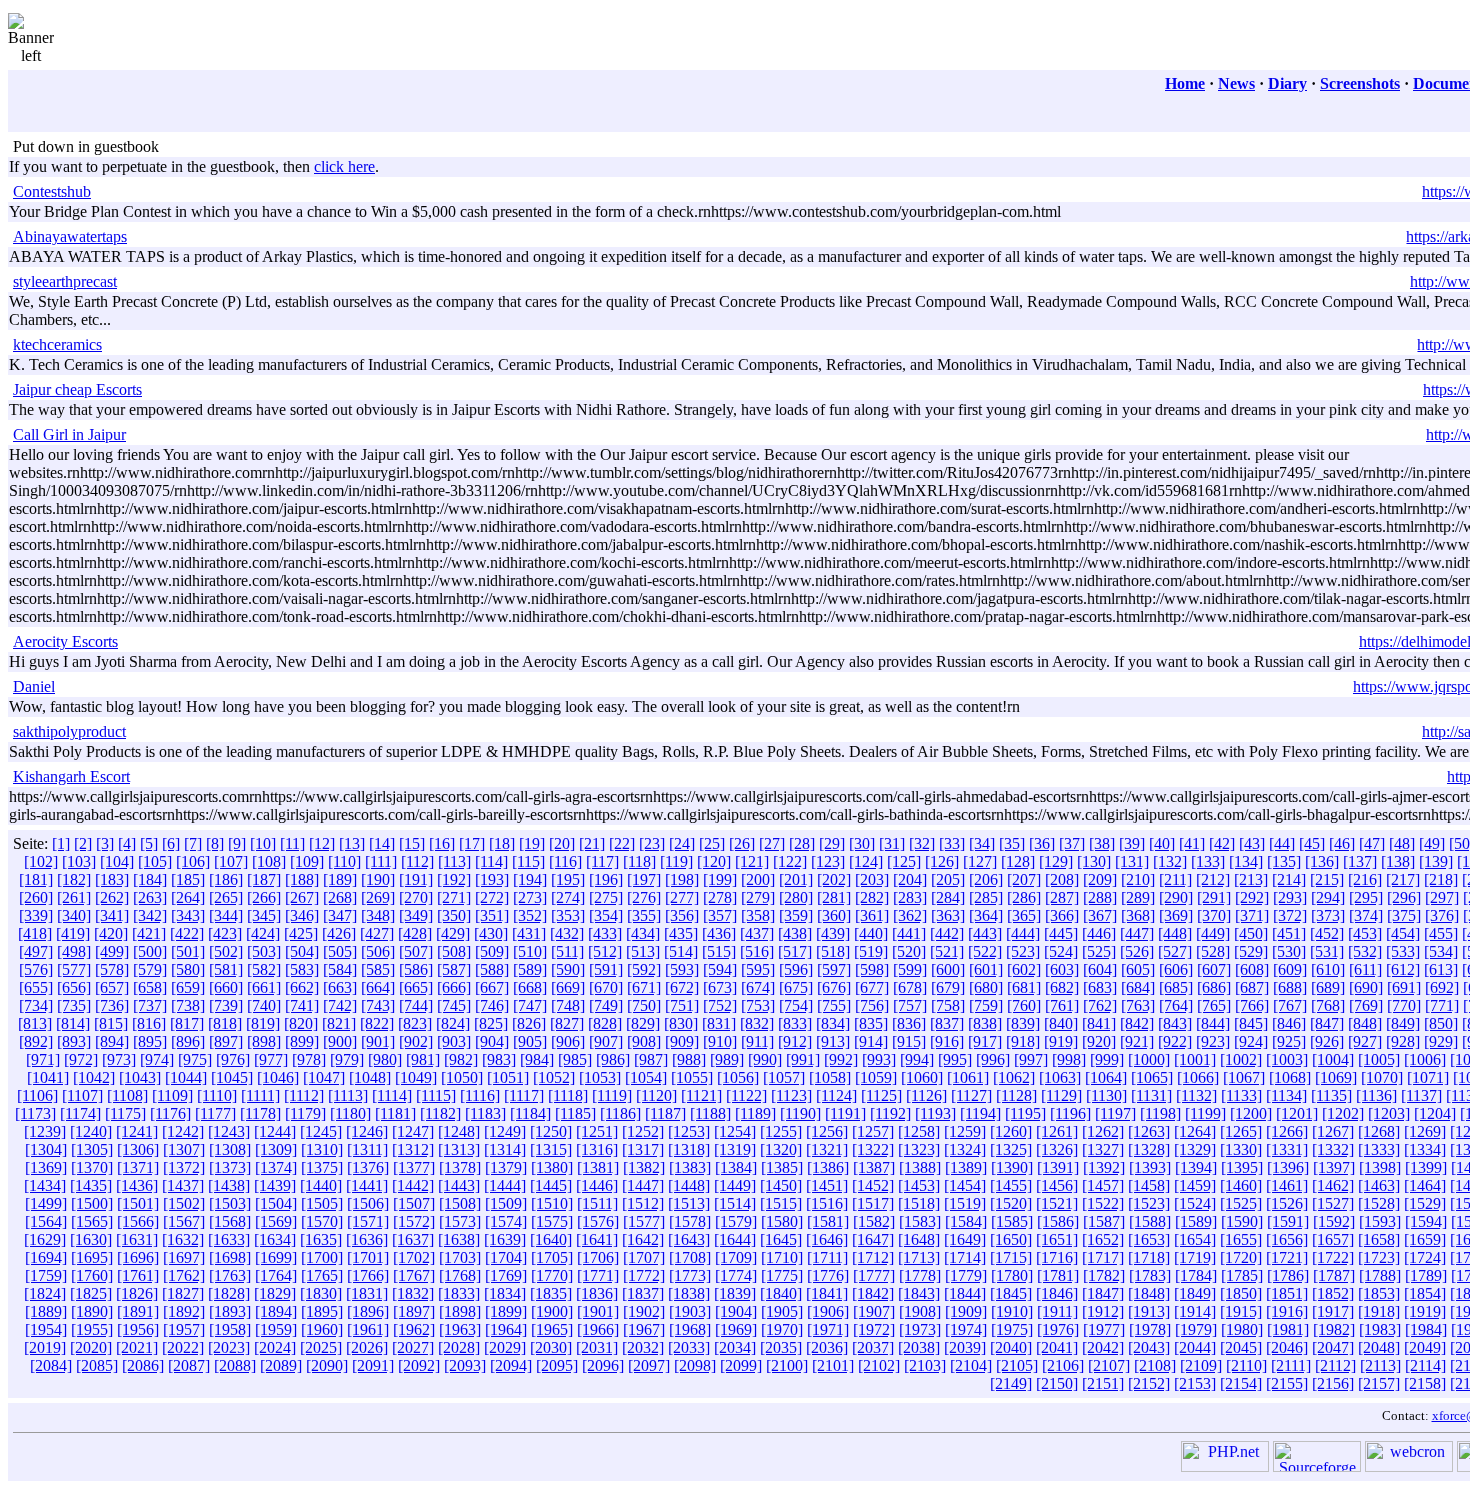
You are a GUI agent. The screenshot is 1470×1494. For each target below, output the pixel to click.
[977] (271, 1059)
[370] (1214, 915)
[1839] (735, 1293)
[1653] (1149, 1239)
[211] (1175, 879)
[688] (1290, 987)
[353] (568, 915)
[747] (530, 1005)
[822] (377, 1023)
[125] (904, 861)
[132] (1170, 861)
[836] (909, 1023)
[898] (264, 1041)
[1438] (229, 1185)
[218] (1441, 879)
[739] (226, 1005)
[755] (834, 1005)
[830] (681, 1023)
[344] (226, 915)
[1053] (600, 1077)
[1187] (665, 1113)
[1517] (873, 1203)
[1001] (1195, 1059)
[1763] (230, 1275)
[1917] (1333, 1311)
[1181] (395, 1113)
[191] (416, 879)
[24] (682, 843)
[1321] (827, 1149)
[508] (454, 951)
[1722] (1333, 1257)
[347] (340, 915)
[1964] (506, 1329)
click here (344, 166)
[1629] (45, 1239)
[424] (263, 933)
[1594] (1426, 1221)
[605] (1138, 969)
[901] (378, 1041)
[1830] (321, 1293)
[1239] (45, 1131)
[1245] (321, 1131)
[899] (302, 1041)
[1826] (137, 1293)
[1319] (735, 1149)
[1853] (1379, 1293)
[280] (796, 897)
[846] (1289, 1023)
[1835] (551, 1293)
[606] (1176, 969)
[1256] (827, 1131)
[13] (352, 843)
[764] (1176, 1005)
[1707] (644, 1257)
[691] (1404, 987)
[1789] (1426, 1275)
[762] (1100, 1005)
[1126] (926, 1095)
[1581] (828, 1221)
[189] (340, 879)
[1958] (230, 1329)
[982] (461, 1059)
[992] (841, 1059)
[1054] (646, 1077)
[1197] (1115, 1113)
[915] (909, 1041)
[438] (795, 933)
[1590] (1242, 1221)
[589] (530, 969)
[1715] (1011, 1257)
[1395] (1242, 1167)
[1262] (1103, 1131)
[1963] (460, 1329)
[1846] (1057, 1293)
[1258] (919, 1131)
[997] (1031, 1059)
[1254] (735, 1131)
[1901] (598, 1311)
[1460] (1241, 1185)
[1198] (1160, 1113)
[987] (651, 1059)
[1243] (229, 1131)
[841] (1099, 1023)
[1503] (230, 1203)
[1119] (612, 1095)
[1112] (304, 1095)
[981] (423, 1059)
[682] (1062, 987)
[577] (74, 969)
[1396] (1288, 1167)
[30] (862, 843)
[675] (796, 987)
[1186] (620, 1113)
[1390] (1012, 1167)
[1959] (276, 1329)
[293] (1290, 897)
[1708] (690, 1257)
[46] (1342, 843)
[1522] (1103, 1203)
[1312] (413, 1149)
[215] (1327, 879)
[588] (492, 969)
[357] (720, 915)
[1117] (524, 1095)
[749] (606, 1005)
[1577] (644, 1221)
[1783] (1150, 1275)
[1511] (597, 1203)
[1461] (1287, 1185)
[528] (1213, 951)
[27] (772, 843)
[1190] (800, 1113)
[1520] (1011, 1203)
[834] (833, 1023)
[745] (454, 1005)
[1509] (506, 1203)
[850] (1441, 1023)
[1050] (462, 1077)
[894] (112, 1041)
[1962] (414, 1329)
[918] (1023, 1041)
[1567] (184, 1221)
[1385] (782, 1167)
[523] (1023, 951)
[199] (720, 879)
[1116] (480, 1095)
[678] (910, 987)
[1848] (1149, 1293)
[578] (112, 969)
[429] (453, 933)
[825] (491, 1023)
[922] (1175, 1041)
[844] (1213, 1023)
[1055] (692, 1077)
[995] (955, 1059)
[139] (1436, 861)
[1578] (690, 1221)
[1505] (322, 1203)
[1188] (710, 1113)
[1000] (1149, 1059)
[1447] (643, 1185)
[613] (1441, 969)
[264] (188, 897)
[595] (758, 969)
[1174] (80, 1113)
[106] (193, 861)
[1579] (736, 1221)
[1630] (91, 1239)
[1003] (1287, 1059)
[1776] (828, 1275)
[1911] (1057, 1311)
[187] (264, 879)
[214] (1289, 879)
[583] (302, 969)
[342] (150, 915)
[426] (339, 933)
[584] (340, 969)
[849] (1403, 1023)
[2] (83, 843)
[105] (155, 861)
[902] (416, 1041)
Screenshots (1360, 83)
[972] (81, 1059)
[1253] (689, 1131)
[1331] (1287, 1149)
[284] (948, 897)
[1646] (827, 1239)
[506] (378, 951)
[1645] (781, 1239)
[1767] (414, 1275)
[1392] (1104, 1167)
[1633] (229, 1239)
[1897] (414, 1311)
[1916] (1287, 1311)
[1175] (125, 1113)
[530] (1289, 951)
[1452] (873, 1185)
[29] (832, 843)
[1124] (836, 1095)
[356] (682, 915)
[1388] (920, 1167)
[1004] (1333, 1059)
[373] (1328, 915)
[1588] (1150, 1221)
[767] (1290, 1005)
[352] (530, 915)
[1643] (689, 1239)
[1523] (1149, 1203)
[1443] (459, 1185)
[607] (1214, 969)
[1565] (92, 1221)
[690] (1366, 987)
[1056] (738, 1077)
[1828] (229, 1293)
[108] (269, 861)
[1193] (935, 1113)
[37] (1072, 843)
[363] (948, 915)
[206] (986, 879)
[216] (1365, 879)
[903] (454, 1041)
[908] (644, 1041)
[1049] (416, 1077)
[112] (417, 861)
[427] (377, 933)
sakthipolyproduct (69, 731)
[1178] (260, 1113)
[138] (1398, 861)
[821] (339, 1023)
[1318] (689, 1149)
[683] (1100, 987)
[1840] (781, 1293)
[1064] (1106, 1077)
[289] (1138, 897)
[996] (993, 1059)
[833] (795, 1023)
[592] (644, 969)
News (1236, 83)
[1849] (1195, 1293)
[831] (719, 1023)
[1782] (1104, 1275)
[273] (530, 897)
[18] (502, 843)
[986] (613, 1059)
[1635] (321, 1239)
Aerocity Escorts (65, 641)
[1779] (966, 1275)
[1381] (598, 1167)
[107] (231, 861)
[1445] (551, 1185)
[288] (1100, 897)
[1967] (644, 1329)
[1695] (92, 1257)
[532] (1365, 951)
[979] (347, 1059)
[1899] (506, 1311)
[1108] (127, 1095)
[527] (1175, 951)
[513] (643, 951)
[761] (1062, 1005)
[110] (344, 861)
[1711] (827, 1257)
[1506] (368, 1203)
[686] (1214, 987)
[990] (765, 1059)
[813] (35, 1023)
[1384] (736, 1167)
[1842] (873, 1293)
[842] (1137, 1023)
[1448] (689, 1185)
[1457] (1103, 1185)
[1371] (138, 1167)
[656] (74, 987)
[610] (1328, 969)
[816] (149, 1023)
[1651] (1057, 1239)
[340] (74, 915)
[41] (1192, 843)
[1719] (1195, 1257)
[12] (322, 843)
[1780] (1012, 1275)
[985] (575, 1059)
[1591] (1288, 1221)
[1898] (460, 1311)
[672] (682, 987)
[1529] (1425, 1203)
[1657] (1333, 1239)
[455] (1441, 933)
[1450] (781, 1185)
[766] (1252, 1005)
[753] (758, 1005)
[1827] (183, 1293)
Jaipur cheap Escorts (77, 389)
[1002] (1241, 1059)
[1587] (1104, 1221)
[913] (833, 1041)
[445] (1061, 933)
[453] (1365, 933)
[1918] (1379, 1311)
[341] (112, 915)
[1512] (643, 1203)
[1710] (782, 1257)
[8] (215, 843)
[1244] (275, 1131)
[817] (187, 1023)
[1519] (965, 1203)
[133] (1208, 861)
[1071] (1428, 1077)
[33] (952, 843)
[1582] (874, 1221)
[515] (719, 951)
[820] (301, 1023)
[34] (982, 843)
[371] (1252, 915)
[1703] (460, 1257)
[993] (879, 1059)
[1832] (413, 1293)
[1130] (1106, 1095)
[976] (233, 1059)
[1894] (276, 1311)
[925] (1289, 1041)
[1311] (367, 1149)
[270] (416, 897)
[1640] (551, 1239)
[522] (985, 951)
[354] (606, 915)
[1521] (1057, 1203)
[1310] (322, 1149)
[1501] (138, 1203)
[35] (1012, 843)
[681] (1024, 987)
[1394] (1196, 1167)
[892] (36, 1041)
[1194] (980, 1113)
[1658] (1379, 1239)
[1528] (1379, 1203)
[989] (727, 1059)
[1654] (1195, 1239)
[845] (1251, 1023)
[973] (119, 1059)
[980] (385, 1059)
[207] (1024, 879)
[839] (1023, 1023)
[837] (947, 1023)
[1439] (275, 1185)
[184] (150, 879)
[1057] (784, 1077)
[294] (1328, 897)
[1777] (874, 1275)
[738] (188, 1005)
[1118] (568, 1095)
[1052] (554, 1077)
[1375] (322, 1167)
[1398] (1380, 1167)
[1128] (1016, 1095)
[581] (226, 969)
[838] (985, 1023)
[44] (1282, 843)
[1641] (597, 1239)
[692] (1442, 987)
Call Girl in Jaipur (69, 434)
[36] (1042, 843)
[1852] (1333, 1293)
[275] (606, 897)
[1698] (230, 1257)
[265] (226, 897)
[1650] (1011, 1239)
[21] (592, 843)
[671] (644, 987)
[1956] (138, 1329)
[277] (682, 897)
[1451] (827, 1185)
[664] (378, 987)
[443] (985, 933)
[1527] (1333, 1203)
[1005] (1379, 1059)
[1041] (48, 1077)
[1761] (138, 1275)
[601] (986, 969)
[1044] (186, 1077)
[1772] (644, 1275)
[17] (472, 843)
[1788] (1380, 1275)
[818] (225, 1023)
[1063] (1060, 1077)
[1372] (184, 1167)
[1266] (1287, 1131)
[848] (1365, 1023)
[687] (1252, 987)
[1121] (701, 1095)
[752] (720, 1005)
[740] (264, 1005)
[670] (606, 987)
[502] (226, 951)
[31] (892, 843)
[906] (568, 1041)
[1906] (828, 1311)
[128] (1018, 861)
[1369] (46, 1167)
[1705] (552, 1257)
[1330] (1241, 1149)
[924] (1251, 1041)
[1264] (1195, 1131)
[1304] (46, 1149)
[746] (492, 1005)
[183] (112, 879)
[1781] (1058, 1275)
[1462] (1333, 1185)
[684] (1138, 987)
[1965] (552, 1329)
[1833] (459, 1293)
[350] (454, 915)
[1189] (755, 1113)
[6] (171, 843)
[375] (1404, 915)
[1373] (230, 1167)
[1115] (436, 1095)
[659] (188, 987)
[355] (644, 915)
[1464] (1425, 1185)
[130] (1094, 861)
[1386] (828, 1167)
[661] (264, 987)
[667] (492, 987)
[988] (689, 1059)
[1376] (368, 1167)
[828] (605, 1023)
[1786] (1288, 1275)
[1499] (46, 1203)
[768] (1328, 1005)
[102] (41, 861)
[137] (1360, 861)
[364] (986, 915)
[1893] (230, 1311)
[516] (757, 951)
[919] (1061, 1041)
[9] (237, 843)
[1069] (1336, 1077)
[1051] (508, 1077)
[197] (644, 879)
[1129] (1061, 1095)
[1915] (1241, 1311)
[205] (948, 879)
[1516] (827, 1203)
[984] (537, 1059)
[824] (453, 1023)
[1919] (1425, 1311)
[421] (149, 933)
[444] (1023, 933)
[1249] (505, 1131)
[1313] (459, 1149)
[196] (606, 879)
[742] (340, 1005)
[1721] (1287, 1257)
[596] (796, 969)
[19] (532, 843)
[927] (1365, 1041)
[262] (112, 897)
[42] (1222, 843)
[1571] (368, 1221)
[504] (302, 951)
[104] (117, 861)
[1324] (965, 1149)
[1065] (1152, 1077)
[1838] (689, 1293)
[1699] (276, 1257)
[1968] (690, 1329)
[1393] (1150, 1167)
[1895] (322, 1311)
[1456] (1057, 1185)
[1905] (782, 1311)
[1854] (1425, 1293)
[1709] (736, 1257)
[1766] (368, 1275)
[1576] (598, 1221)
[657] (112, 987)
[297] (1442, 897)
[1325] (1011, 1149)
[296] (1404, 897)
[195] (568, 879)
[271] (454, 897)
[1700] (322, 1257)
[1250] (551, 1131)
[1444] (505, 1185)
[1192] (890, 1113)
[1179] (305, 1113)
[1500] (92, 1203)
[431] (529, 933)
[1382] (644, 1167)
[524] (1061, 951)
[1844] (965, 1293)
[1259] (965, 1131)
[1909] (966, 1311)
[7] (193, 843)
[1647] (873, 1239)
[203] (872, 879)
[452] (1327, 933)
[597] (834, 969)
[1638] (459, 1239)
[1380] (552, 1167)
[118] (639, 861)
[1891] (138, 1311)
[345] (264, 915)
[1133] (1241, 1095)
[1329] (1195, 1149)
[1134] (1286, 1095)
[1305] (92, 1149)
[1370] (92, 1167)
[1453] (919, 1185)
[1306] (138, 1149)
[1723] (1379, 1257)
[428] (415, 933)
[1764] (276, 1275)
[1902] (644, 1311)
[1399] (1426, 1167)
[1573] (460, 1221)
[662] (302, 987)
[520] (909, 951)
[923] (1213, 1041)
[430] (491, 933)
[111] (381, 861)
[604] (1100, 969)
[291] (1214, 897)
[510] (530, 951)
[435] (681, 933)
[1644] (735, 1239)
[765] (1214, 1005)
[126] (942, 861)
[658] (150, 987)
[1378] (460, 1167)
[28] (802, 843)
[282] (872, 897)
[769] (1366, 1005)
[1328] (1149, 1149)
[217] (1403, 879)
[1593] (1380, 1221)
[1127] (971, 1095)
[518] (833, 951)
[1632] (183, 1239)
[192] (454, 879)
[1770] (552, 1275)
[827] (567, 1023)
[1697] (184, 1257)
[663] (340, 987)
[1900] (552, 1311)
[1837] (643, 1293)
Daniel (34, 686)
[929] (1441, 1041)
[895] (150, 1041)
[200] (758, 879)
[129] (1056, 861)
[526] (1137, 951)
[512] (605, 951)
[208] (1062, 879)
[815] (111, 1023)
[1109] (172, 1095)
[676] (834, 987)
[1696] (138, 1257)
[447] (1137, 933)
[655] (36, 987)
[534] (1441, 951)
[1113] (348, 1095)
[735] (74, 1005)
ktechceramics (57, 344)
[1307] (184, 1149)
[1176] (170, 1113)
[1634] (275, 1239)
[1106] (37, 1095)
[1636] (367, 1239)
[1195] (1025, 1113)
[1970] (782, 1329)
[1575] (552, 1221)
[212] (1213, 879)
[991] (803, 1059)
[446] (1099, 933)
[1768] (460, 1275)
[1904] (736, 1311)
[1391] (1058, 1167)
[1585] (1012, 1221)
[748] (568, 1005)
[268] (340, 897)
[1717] (1103, 1257)
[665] (416, 987)
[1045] (232, 1077)
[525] (1099, 951)
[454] (1403, 933)
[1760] (92, 1275)
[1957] (184, 1329)
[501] (188, 951)
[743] (378, 1005)
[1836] (597, 1293)
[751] (682, 1005)
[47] (1372, 843)
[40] (1162, 843)
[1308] (230, 1149)
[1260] (1011, 1131)
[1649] (965, 1239)
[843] (1175, 1023)
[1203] (1389, 1113)
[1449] (735, 1185)
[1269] (1425, 1131)
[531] (1327, 951)
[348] (378, 915)
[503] (264, 951)
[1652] (1103, 1239)
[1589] (1196, 1221)
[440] (871, 933)
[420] (111, 933)
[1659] (1425, 1239)
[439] (833, 933)
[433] (605, 933)
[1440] (321, 1185)
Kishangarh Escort (71, 776)
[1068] (1290, 1077)
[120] (714, 861)
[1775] (782, 1275)
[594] (720, 969)
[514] (681, 951)
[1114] (392, 1095)
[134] (1246, 861)
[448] (1175, 933)
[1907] (874, 1311)
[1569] (276, 1221)
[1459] (1195, 1185)
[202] (834, 879)
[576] (36, 969)
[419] (73, 933)
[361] (872, 915)
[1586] (1058, 1221)
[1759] (46, 1275)
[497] (36, 951)
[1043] (140, 1077)
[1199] (1205, 1113)
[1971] (828, 1329)
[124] (866, 861)
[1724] (1425, 1257)
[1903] (690, 1311)
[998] (1069, 1059)
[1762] (184, 1275)
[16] (442, 843)
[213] (1251, 879)
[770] (1404, 1005)
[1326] (1057, 1149)
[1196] (1070, 1113)
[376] (1442, 915)
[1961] (368, 1329)
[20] (562, 843)
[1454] (965, 1185)
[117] (602, 861)
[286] (1024, 897)
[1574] (506, 1221)
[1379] (506, 1167)
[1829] (275, 1293)
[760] (1024, 1005)
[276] (644, 897)
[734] (36, 1005)
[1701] (368, 1257)
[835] (871, 1023)
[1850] (1241, 1293)
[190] (378, 879)
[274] (568, 897)
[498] (74, 951)
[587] (454, 969)
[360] (834, 915)
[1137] (1421, 1095)
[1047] (324, 1077)
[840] (1061, 1023)
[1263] (1149, 1131)
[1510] (552, 1203)
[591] (606, 969)
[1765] (322, 1275)
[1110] (217, 1095)
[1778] (920, 1275)
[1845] (1011, 1293)
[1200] (1251, 1113)
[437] (757, 933)
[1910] (1012, 1311)
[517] (795, 951)
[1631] (137, 1239)
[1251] (597, 1131)
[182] (74, 879)
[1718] (1149, 1257)
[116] (565, 861)
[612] (1403, 969)
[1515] (781, 1203)
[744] (416, 1005)
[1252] (643, 1131)
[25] (712, 843)
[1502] (184, 1203)
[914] (871, 1041)
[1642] (643, 1239)
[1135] (1331, 1095)
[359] (796, 915)
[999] (1107, 1059)
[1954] (46, 1329)
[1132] (1196, 1095)
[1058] (830, 1077)
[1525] (1241, 1203)
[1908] (920, 1311)
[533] (1403, 951)
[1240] (91, 1131)
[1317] (643, 1149)
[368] (1138, 915)
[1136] (1376, 1095)
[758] (948, 1005)
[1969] (736, 1329)
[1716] (1057, 1257)
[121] (752, 861)
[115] (528, 861)
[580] (188, 969)
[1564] (46, 1221)
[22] (622, 843)
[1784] (1196, 1275)
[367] (1100, 915)
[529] (1251, 951)
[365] (1024, 915)
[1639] (505, 1239)
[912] (795, 1041)
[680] (986, 987)
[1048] (370, 1077)
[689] (1328, 987)
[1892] (184, 1311)
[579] (150, 969)
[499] (112, 951)
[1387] (874, 1167)
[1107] (82, 1095)
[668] (530, 987)
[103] (79, 861)
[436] (719, 933)
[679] (948, 987)
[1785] (1242, 1275)
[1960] (322, 1329)
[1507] (414, 1203)
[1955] (92, 1329)
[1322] (873, 1149)
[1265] (1241, 1131)
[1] (61, 843)
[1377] (414, 1167)
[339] (36, 915)
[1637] (413, 1239)
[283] (910, 897)
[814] (73, 1023)
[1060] (922, 1077)
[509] (492, 951)
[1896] (368, 1311)
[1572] (414, 1221)
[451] (1289, 933)
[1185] (575, 1113)
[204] (910, 879)
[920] (1099, 1041)
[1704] (506, 1257)
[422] (187, 933)
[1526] (1287, 1203)
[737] (150, 1005)
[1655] (1241, 1239)
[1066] (1198, 1077)
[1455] (1011, 1185)
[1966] (598, 1329)
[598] (872, 969)
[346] (302, 915)
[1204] (1435, 1113)
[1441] (367, 1185)
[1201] (1297, 1113)
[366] (1062, 915)
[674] (758, 987)
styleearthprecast (65, 281)
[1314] (505, 1149)
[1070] (1382, 1077)
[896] (188, 1041)
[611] (1365, 969)
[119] (676, 861)
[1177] (215, 1113)
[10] (263, 843)
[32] (922, 843)
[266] (264, 897)
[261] (74, 897)
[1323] (919, 1149)
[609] (1290, 969)
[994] (917, 1059)
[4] (127, 843)
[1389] (966, 1167)
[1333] (1379, 1149)
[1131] (1151, 1095)
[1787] (1334, 1275)
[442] (947, 933)
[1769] (506, 1275)
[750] (644, 1005)
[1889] (46, 1311)
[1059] (876, 1077)
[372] (1290, 915)
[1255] (781, 1131)
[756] (872, 1005)
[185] (188, 879)
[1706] (598, 1257)
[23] (652, 843)
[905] (530, 1041)
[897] (226, 1041)
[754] (796, 1005)
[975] (195, 1059)
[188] (302, 879)
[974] (157, 1059)
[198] (682, 879)
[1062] (1014, 1077)
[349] (416, 915)
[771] (1442, 1005)
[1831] (367, 1293)
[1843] (919, 1293)
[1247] (413, 1131)
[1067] (1244, 1077)
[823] (415, 1023)
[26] (742, 843)
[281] (834, 897)
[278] (720, 897)
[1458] (1149, 1185)
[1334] (1425, 1149)
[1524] (1195, 1203)
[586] (416, 969)
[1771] (598, 1275)
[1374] (276, 1167)
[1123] (791, 1095)
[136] (1322, 861)
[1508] (460, 1203)
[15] (412, 843)
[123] (828, 861)
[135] (1284, 861)
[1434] (45, 1185)
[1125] (881, 1095)
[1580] (782, 1221)
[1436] (137, 1185)
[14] (382, 843)
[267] (302, 897)
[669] (568, 987)
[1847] (1103, 1293)
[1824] (45, 1293)
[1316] (597, 1149)
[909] (682, 1041)
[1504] (276, 1203)
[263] (150, 897)
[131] (1132, 861)
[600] (948, 969)
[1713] (919, 1257)
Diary (1287, 83)
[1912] (1103, 1311)
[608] (1252, 969)
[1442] (413, 1185)
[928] (1403, 1041)
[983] (499, 1059)
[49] (1432, 843)
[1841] (827, 1293)
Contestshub (52, 191)
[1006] (1425, 1059)
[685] (1176, 987)
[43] (1252, 843)
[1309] (276, 1149)
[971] (43, 1059)
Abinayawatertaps (70, 236)
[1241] (137, 1131)
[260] (36, 897)
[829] (643, 1023)
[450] (1251, 933)
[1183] (485, 1113)
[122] (790, 861)
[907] (606, 1041)
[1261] (1057, 1131)
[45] (1312, 843)
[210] (1138, 879)
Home (1185, 83)
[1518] (919, 1203)
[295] (1366, 897)
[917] (985, 1041)
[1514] (735, 1203)
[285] (986, 897)
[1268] (1379, 1131)
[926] (1327, 1041)
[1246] (367, 1131)
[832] (757, 1023)
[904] (492, 1041)
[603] (1062, 969)
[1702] (414, 1257)
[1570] (322, 1221)
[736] (112, 1005)
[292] (1252, 897)
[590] (568, 969)
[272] (492, 897)
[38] (1102, 843)
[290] (1176, 897)
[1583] (920, 1221)
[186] (226, 879)
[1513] (689, 1203)
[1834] (505, 1293)
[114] (491, 861)
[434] (643, 933)
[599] (910, 969)
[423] (225, 933)
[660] (226, 987)
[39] (1132, 843)
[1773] (690, 1275)
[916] (947, 1041)
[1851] (1287, 1293)
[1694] (46, 1257)
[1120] (656, 1095)
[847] (1327, 1023)
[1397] (1334, 1167)
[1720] (1241, 1257)
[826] (529, 1023)
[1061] (968, 1077)
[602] (1024, 969)
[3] (105, 843)
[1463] (1379, 1185)
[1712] (873, 1257)
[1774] (736, 1275)
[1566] (138, 1221)
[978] (309, 1059)
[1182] (440, 1113)
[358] (758, 915)
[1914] (1195, 1311)
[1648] (919, 1239)
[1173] (35, 1113)
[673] (720, 987)
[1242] (183, 1131)
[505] (340, 951)
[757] (910, 1005)
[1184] (530, 1113)
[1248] (459, 1131)
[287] (1062, 897)
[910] (720, 1041)
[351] (492, 915)
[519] (871, 951)
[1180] (350, 1113)
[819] (263, 1023)
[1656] (1287, 1239)
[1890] (92, 1311)
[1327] (1103, 1149)
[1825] (91, 1293)
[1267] (1333, 1131)
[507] (416, 951)
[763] (1138, 1005)
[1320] (781, 1149)
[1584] (966, 1221)
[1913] (1149, 1311)
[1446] (597, 1185)
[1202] (1343, 1113)
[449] (1213, 933)
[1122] (746, 1095)
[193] (492, 879)
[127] (980, 861)
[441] (909, 933)
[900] (340, 1041)
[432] (567, 933)
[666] (454, 987)
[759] (986, 1005)
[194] (530, 879)
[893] (74, 1041)
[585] (378, 969)
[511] (567, 951)
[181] (36, 879)
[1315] (551, 1149)
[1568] (230, 1221)
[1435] (91, 1185)
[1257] (873, 1131)
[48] (1402, 843)
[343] (188, 915)
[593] (682, 969)
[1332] (1333, 1149)
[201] (796, 879)
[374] (1366, 915)
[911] (757, 1041)
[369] (1176, 915)
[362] (910, 915)
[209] (1100, 879)
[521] (947, 951)
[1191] (845, 1113)
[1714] (965, 1257)
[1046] (278, 1077)
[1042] (94, 1077)
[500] (150, 951)
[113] (454, 861)
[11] (292, 843)
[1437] (183, 1185)
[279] (758, 897)
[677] (872, 987)
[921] (1137, 1041)
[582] (264, 969)
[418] (35, 933)
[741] (302, 1005)
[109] (307, 861)
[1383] (690, 1167)
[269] (378, 897)
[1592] (1334, 1221)
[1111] (260, 1095)
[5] (149, 843)
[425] (301, 933)
